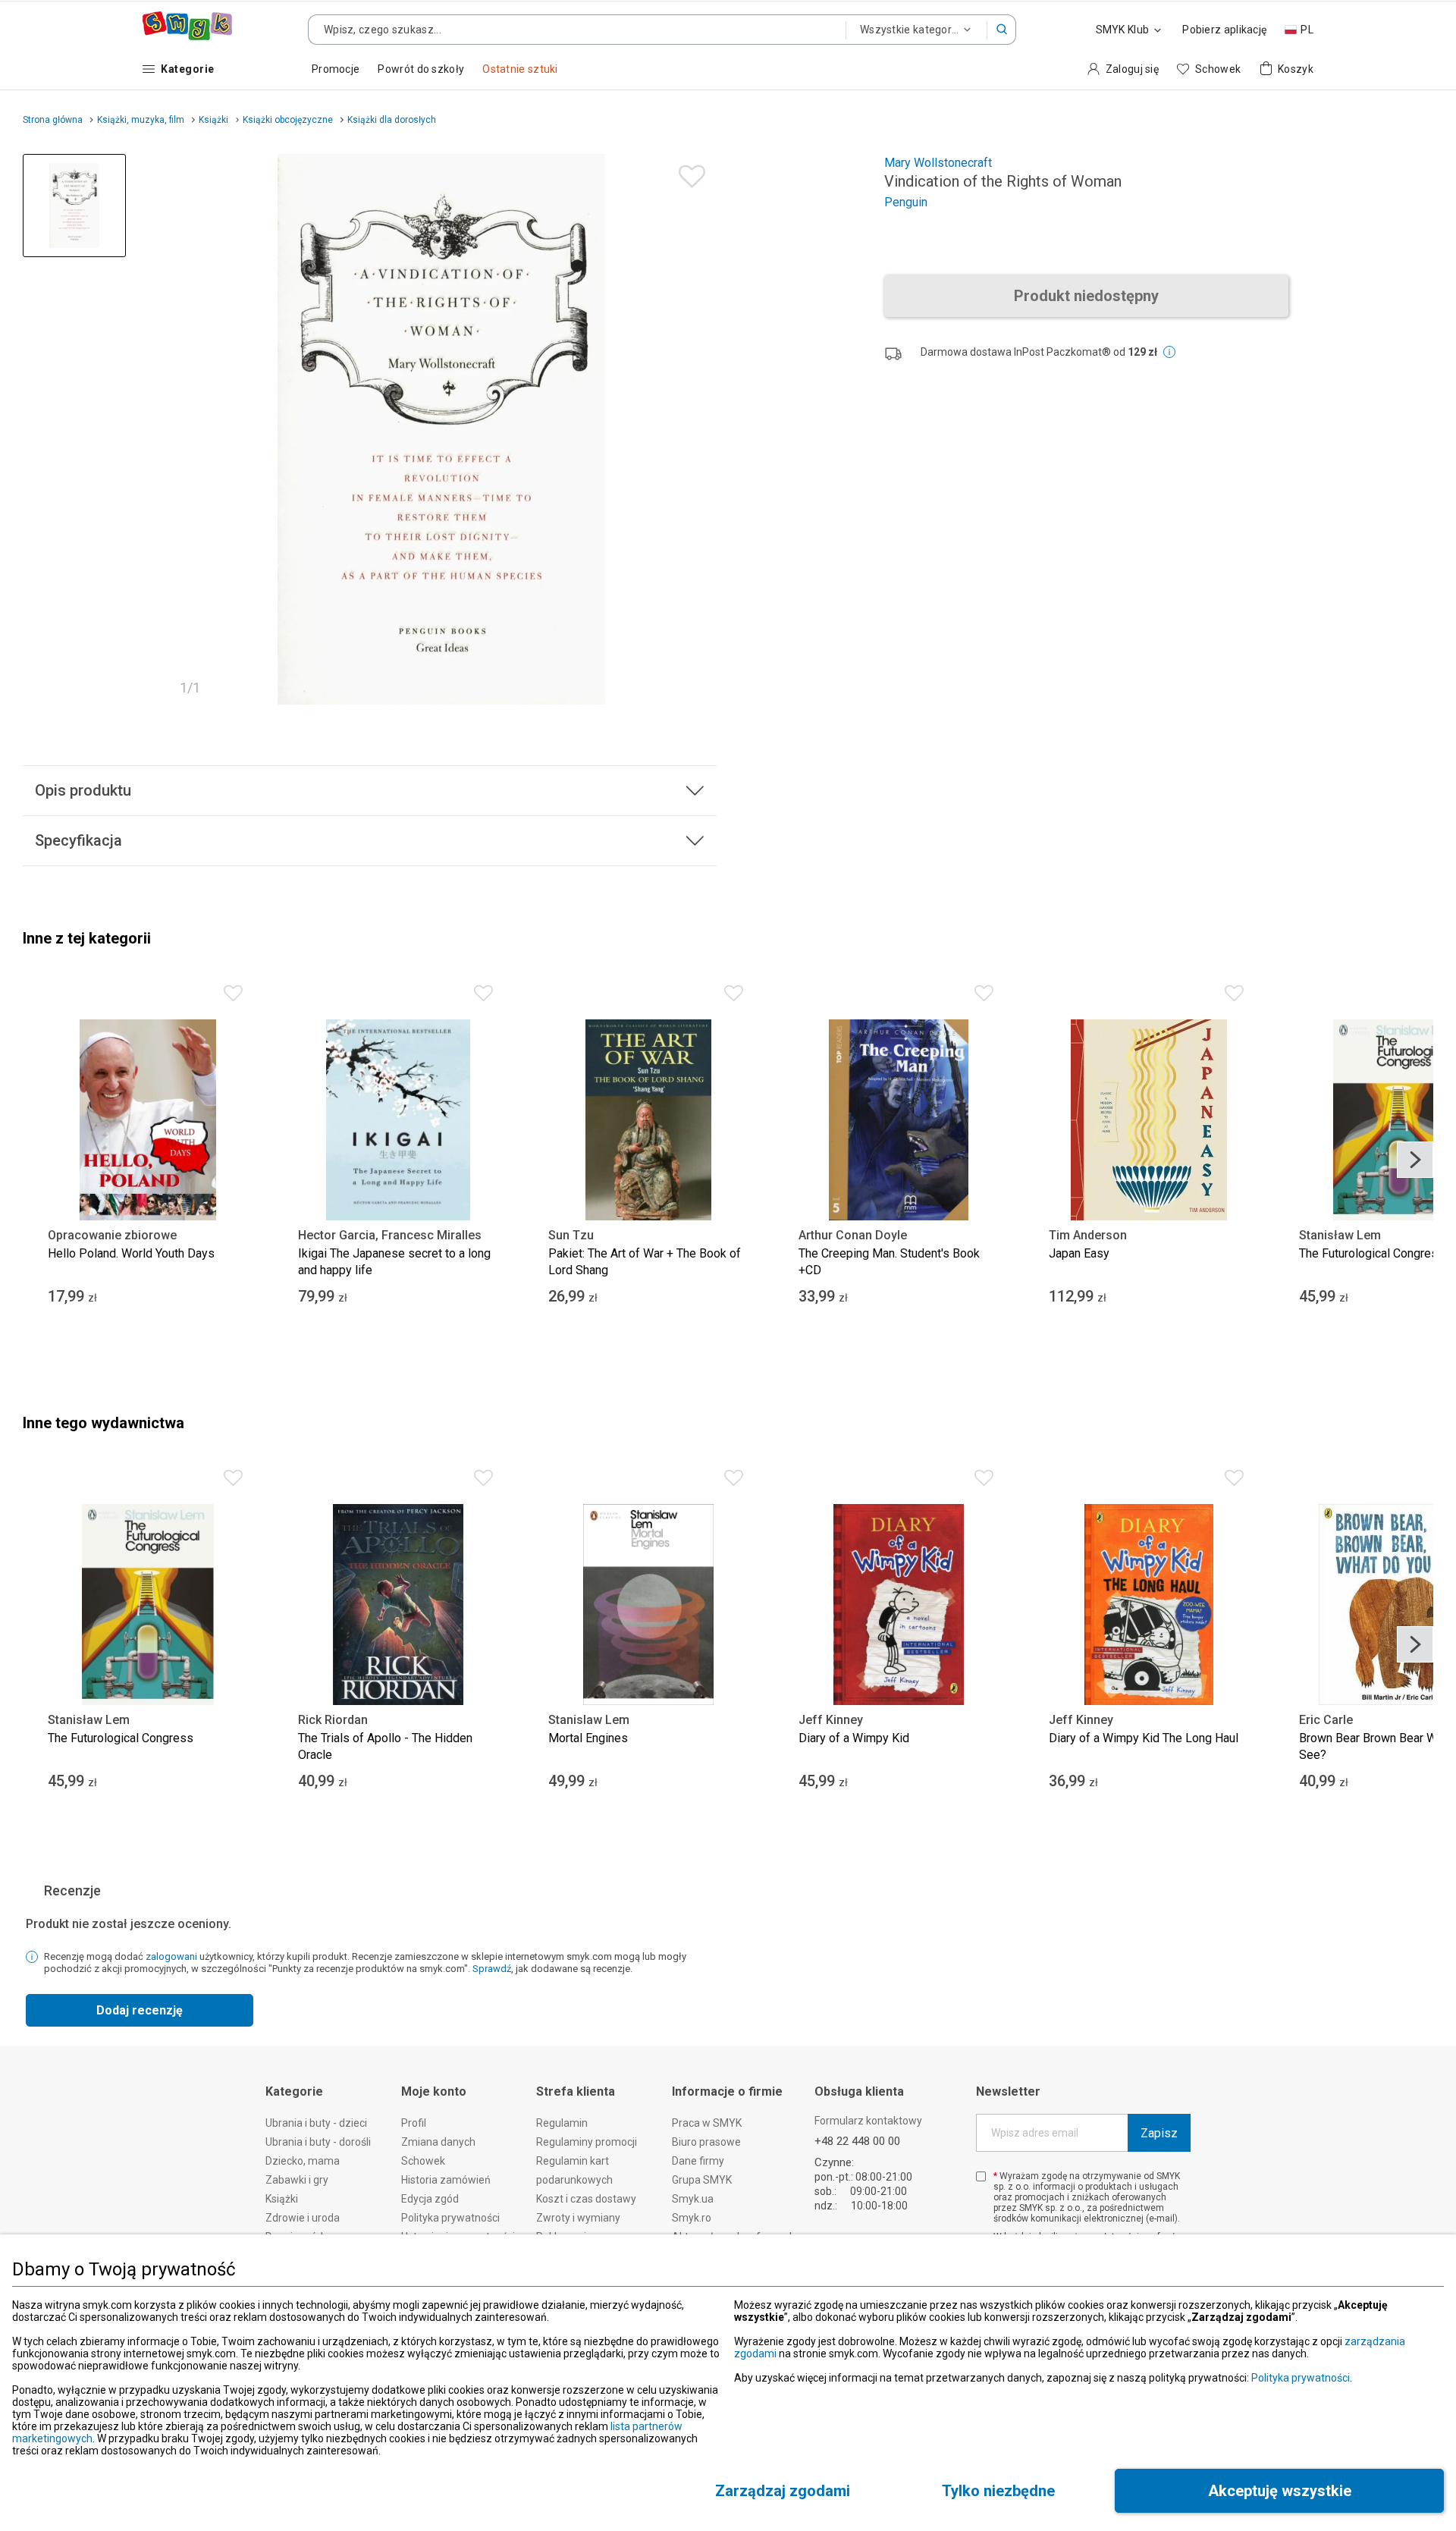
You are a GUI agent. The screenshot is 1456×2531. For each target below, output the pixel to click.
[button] (1002, 30)
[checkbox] (981, 2176)
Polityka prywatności (1301, 2378)
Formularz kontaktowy (868, 2121)
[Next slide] (1415, 1160)
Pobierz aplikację (1224, 30)
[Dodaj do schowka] (688, 173)
